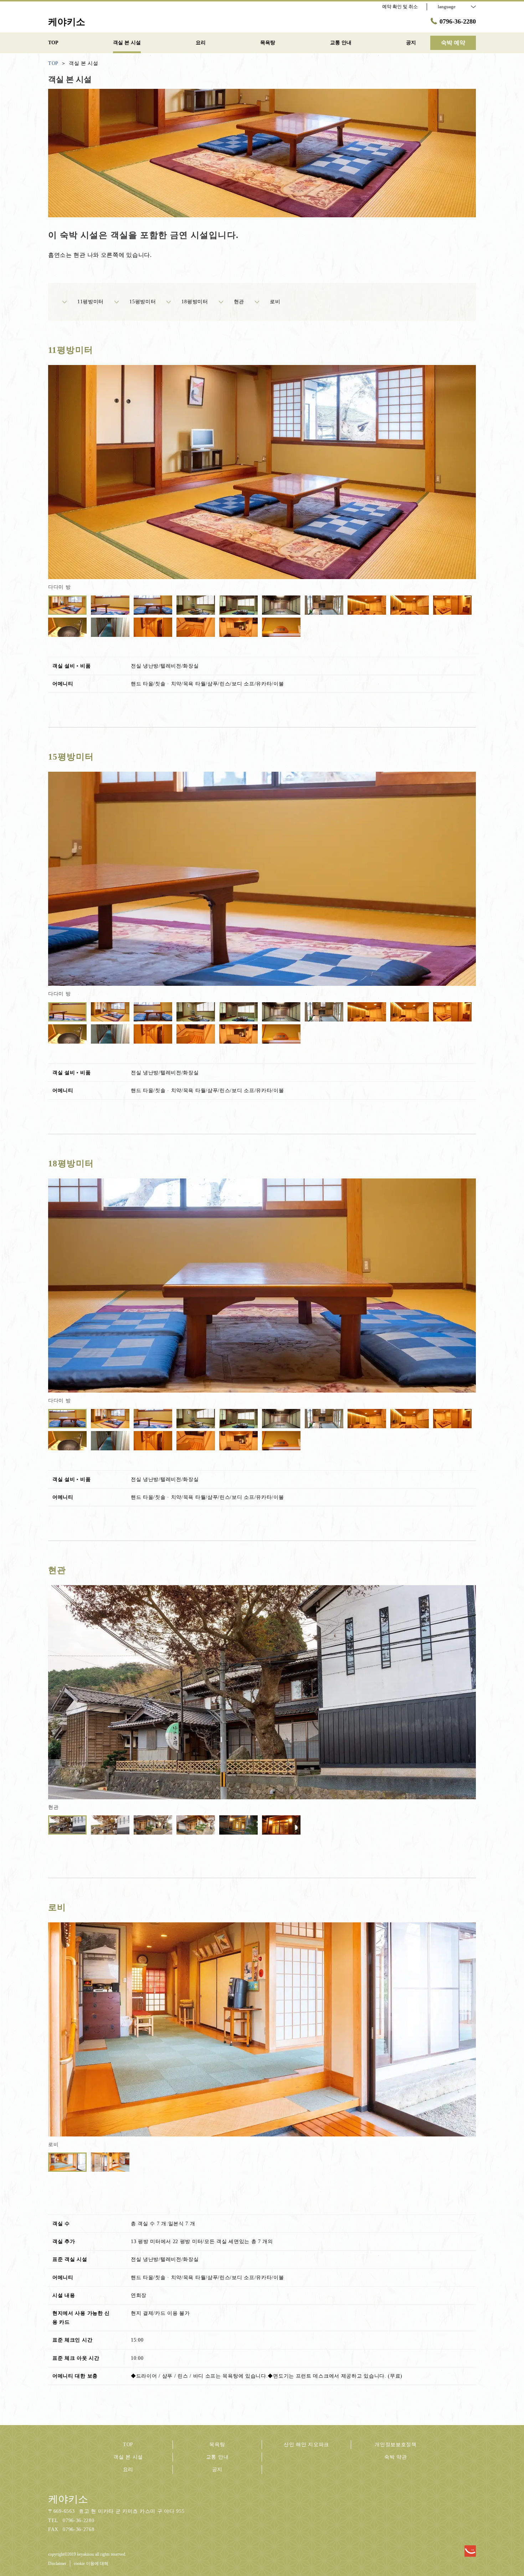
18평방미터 (195, 302)
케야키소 (68, 2499)
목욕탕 (217, 2445)
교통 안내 (217, 2457)
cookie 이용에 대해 (91, 2564)
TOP (128, 2445)
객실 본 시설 (128, 2457)
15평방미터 (143, 302)
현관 (239, 302)
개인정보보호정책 (396, 2445)
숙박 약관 (396, 2457)
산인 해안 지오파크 (306, 2445)
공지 (217, 2469)
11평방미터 (91, 302)
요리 (128, 2469)
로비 (275, 302)
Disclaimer (57, 2564)
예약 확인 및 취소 (400, 7)
